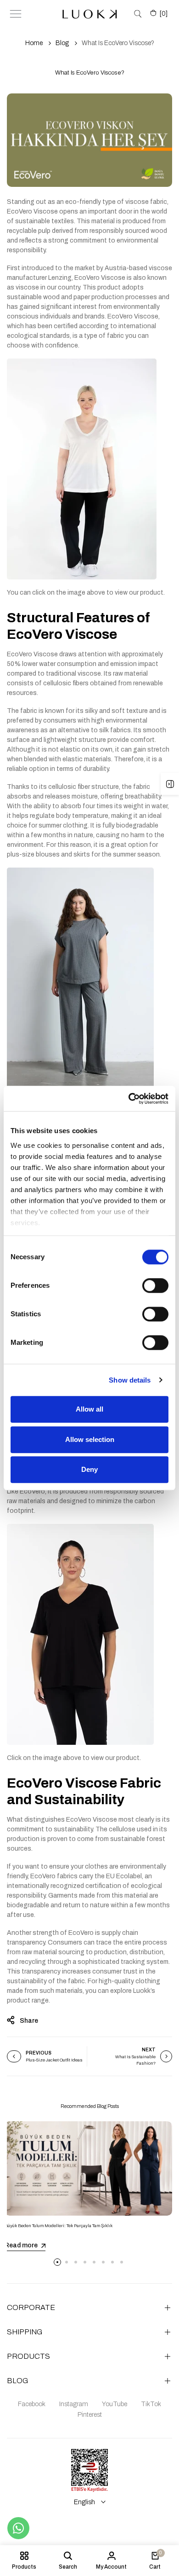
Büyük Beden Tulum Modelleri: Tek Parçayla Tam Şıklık (59, 2226)
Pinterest (90, 2415)
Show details (130, 1380)
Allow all (89, 1409)
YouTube (115, 2404)
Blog (62, 43)
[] (164, 14)
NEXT (149, 2050)
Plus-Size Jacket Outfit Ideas (54, 2060)
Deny (89, 1469)
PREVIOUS (39, 2053)
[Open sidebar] (170, 784)
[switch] (155, 1285)
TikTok (151, 2404)
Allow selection (90, 1439)
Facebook (32, 2404)
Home (34, 43)
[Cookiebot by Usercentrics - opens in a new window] (129, 1099)
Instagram (74, 2404)
